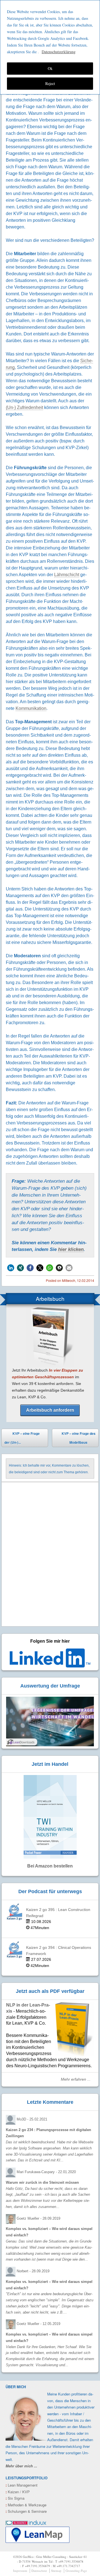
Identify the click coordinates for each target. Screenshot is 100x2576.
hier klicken (71, 1249)
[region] (50, 47)
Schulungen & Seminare (26, 2511)
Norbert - (33, 2271)
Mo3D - (32, 2119)
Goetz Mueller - (38, 2218)
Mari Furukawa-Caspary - (46, 2172)
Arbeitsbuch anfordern (50, 1410)
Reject (50, 83)
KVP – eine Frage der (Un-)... (22, 1438)
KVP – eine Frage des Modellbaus (79, 1439)
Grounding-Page (76, 2571)
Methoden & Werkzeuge (26, 2505)
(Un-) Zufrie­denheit (24, 407)
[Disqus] (50, 1555)
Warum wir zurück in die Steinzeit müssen (42, 2182)
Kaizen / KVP (18, 2492)
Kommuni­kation (31, 708)
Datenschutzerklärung (59, 52)
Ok (50, 68)
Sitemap (56, 2571)
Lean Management (22, 2485)
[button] (11, 1268)
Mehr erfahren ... (76, 2079)
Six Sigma (15, 2498)
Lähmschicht (67, 575)
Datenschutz (39, 2571)
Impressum (20, 2571)
